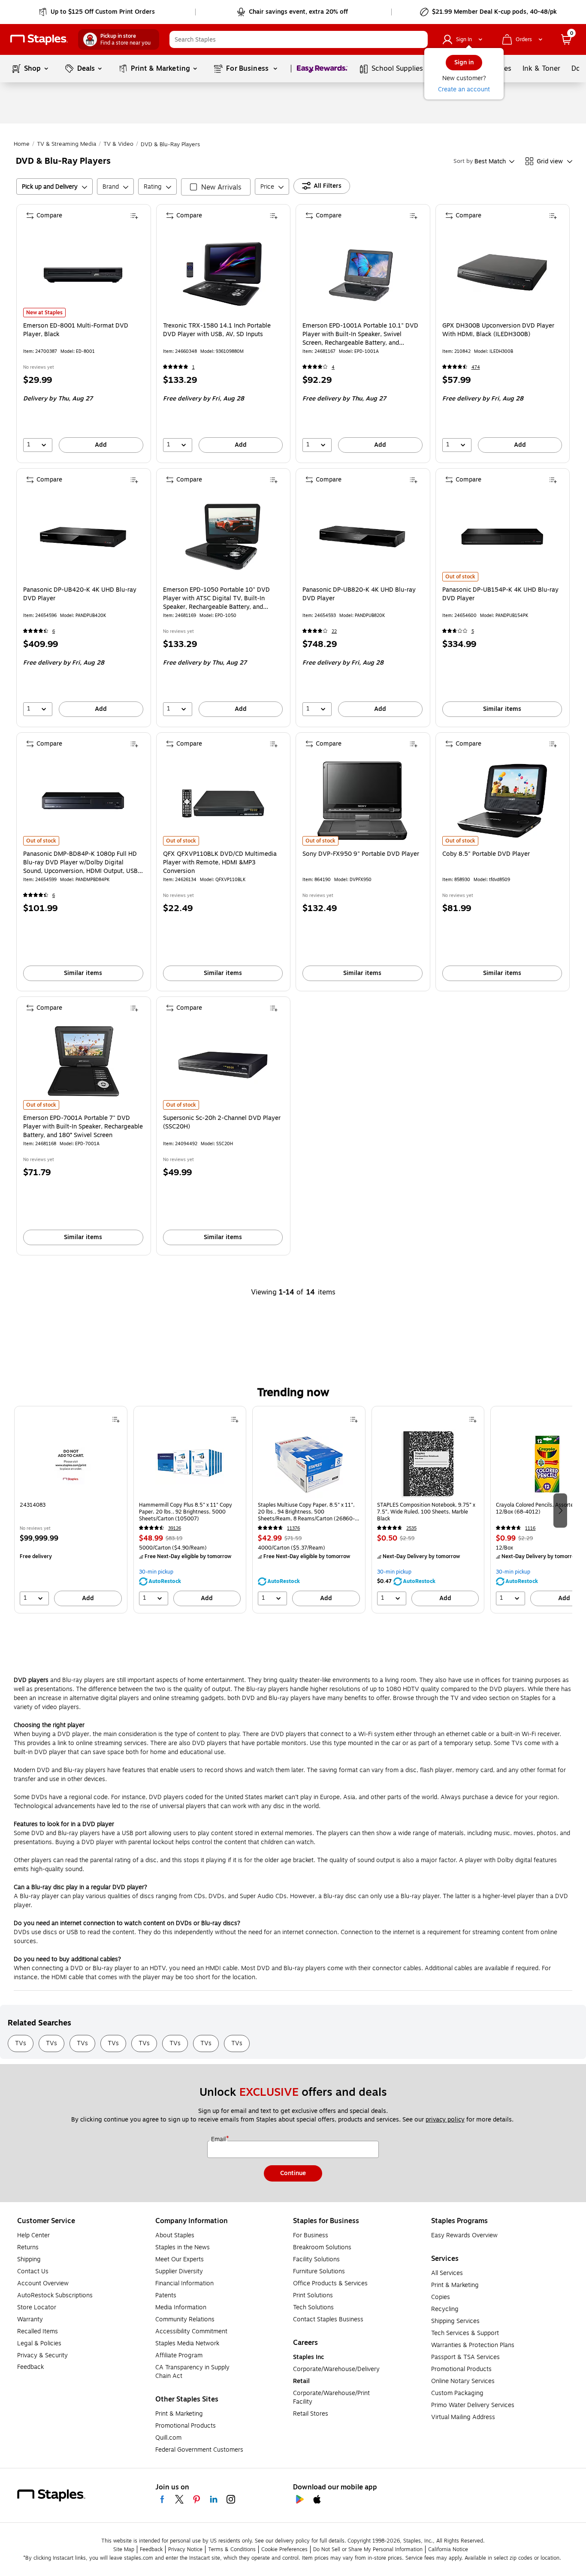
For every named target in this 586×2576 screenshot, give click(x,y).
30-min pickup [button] (156, 1572)
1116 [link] (530, 1528)
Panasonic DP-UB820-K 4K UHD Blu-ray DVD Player (359, 594)
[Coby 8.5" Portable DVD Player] (502, 801)
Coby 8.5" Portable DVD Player (486, 854)
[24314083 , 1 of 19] (71, 1464)
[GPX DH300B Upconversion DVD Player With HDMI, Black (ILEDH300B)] (502, 272)
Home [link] (22, 144)
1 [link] (193, 367)
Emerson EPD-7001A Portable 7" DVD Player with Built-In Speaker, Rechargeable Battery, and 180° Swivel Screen (83, 1127)
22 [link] (334, 631)
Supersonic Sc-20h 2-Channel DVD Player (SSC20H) (222, 1122)
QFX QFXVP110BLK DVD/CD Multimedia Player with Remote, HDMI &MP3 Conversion (220, 863)
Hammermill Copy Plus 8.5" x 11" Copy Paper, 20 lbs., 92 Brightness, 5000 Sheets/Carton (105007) (186, 1512)
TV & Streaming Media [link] (66, 144)
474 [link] (476, 367)
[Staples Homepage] (39, 40)
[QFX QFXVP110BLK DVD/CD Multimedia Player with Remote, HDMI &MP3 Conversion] (223, 801)
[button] (419, 39)
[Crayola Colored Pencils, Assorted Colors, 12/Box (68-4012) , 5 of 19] (547, 1464)
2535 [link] (411, 1528)
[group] (71, 1510)
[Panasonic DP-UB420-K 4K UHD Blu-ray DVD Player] (83, 537)
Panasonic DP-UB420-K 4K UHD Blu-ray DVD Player (80, 594)
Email (219, 2140)
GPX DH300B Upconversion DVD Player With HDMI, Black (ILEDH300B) (498, 330)
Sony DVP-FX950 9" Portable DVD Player (361, 854)
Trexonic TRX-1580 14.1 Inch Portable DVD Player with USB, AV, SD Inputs (217, 330)
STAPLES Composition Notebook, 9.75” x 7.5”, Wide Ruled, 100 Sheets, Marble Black (426, 1512)
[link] (98, 12)
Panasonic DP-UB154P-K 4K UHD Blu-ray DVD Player (500, 594)
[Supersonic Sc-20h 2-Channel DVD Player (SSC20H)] (223, 1065)
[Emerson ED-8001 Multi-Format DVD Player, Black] (83, 272)
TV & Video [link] (118, 144)
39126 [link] (175, 1528)
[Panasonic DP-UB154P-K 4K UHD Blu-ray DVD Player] (502, 537)
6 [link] (54, 631)
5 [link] (473, 631)
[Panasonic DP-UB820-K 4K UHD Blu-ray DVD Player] (362, 537)
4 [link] (333, 367)
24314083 (33, 1505)
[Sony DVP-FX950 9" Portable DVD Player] (362, 801)
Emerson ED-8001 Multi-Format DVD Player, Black (76, 330)
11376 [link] (293, 1528)
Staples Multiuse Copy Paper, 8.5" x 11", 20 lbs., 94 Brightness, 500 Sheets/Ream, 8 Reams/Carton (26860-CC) (306, 1512)
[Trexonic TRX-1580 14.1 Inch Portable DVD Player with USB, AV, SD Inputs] (223, 272)
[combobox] (299, 39)
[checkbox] (216, 187)
